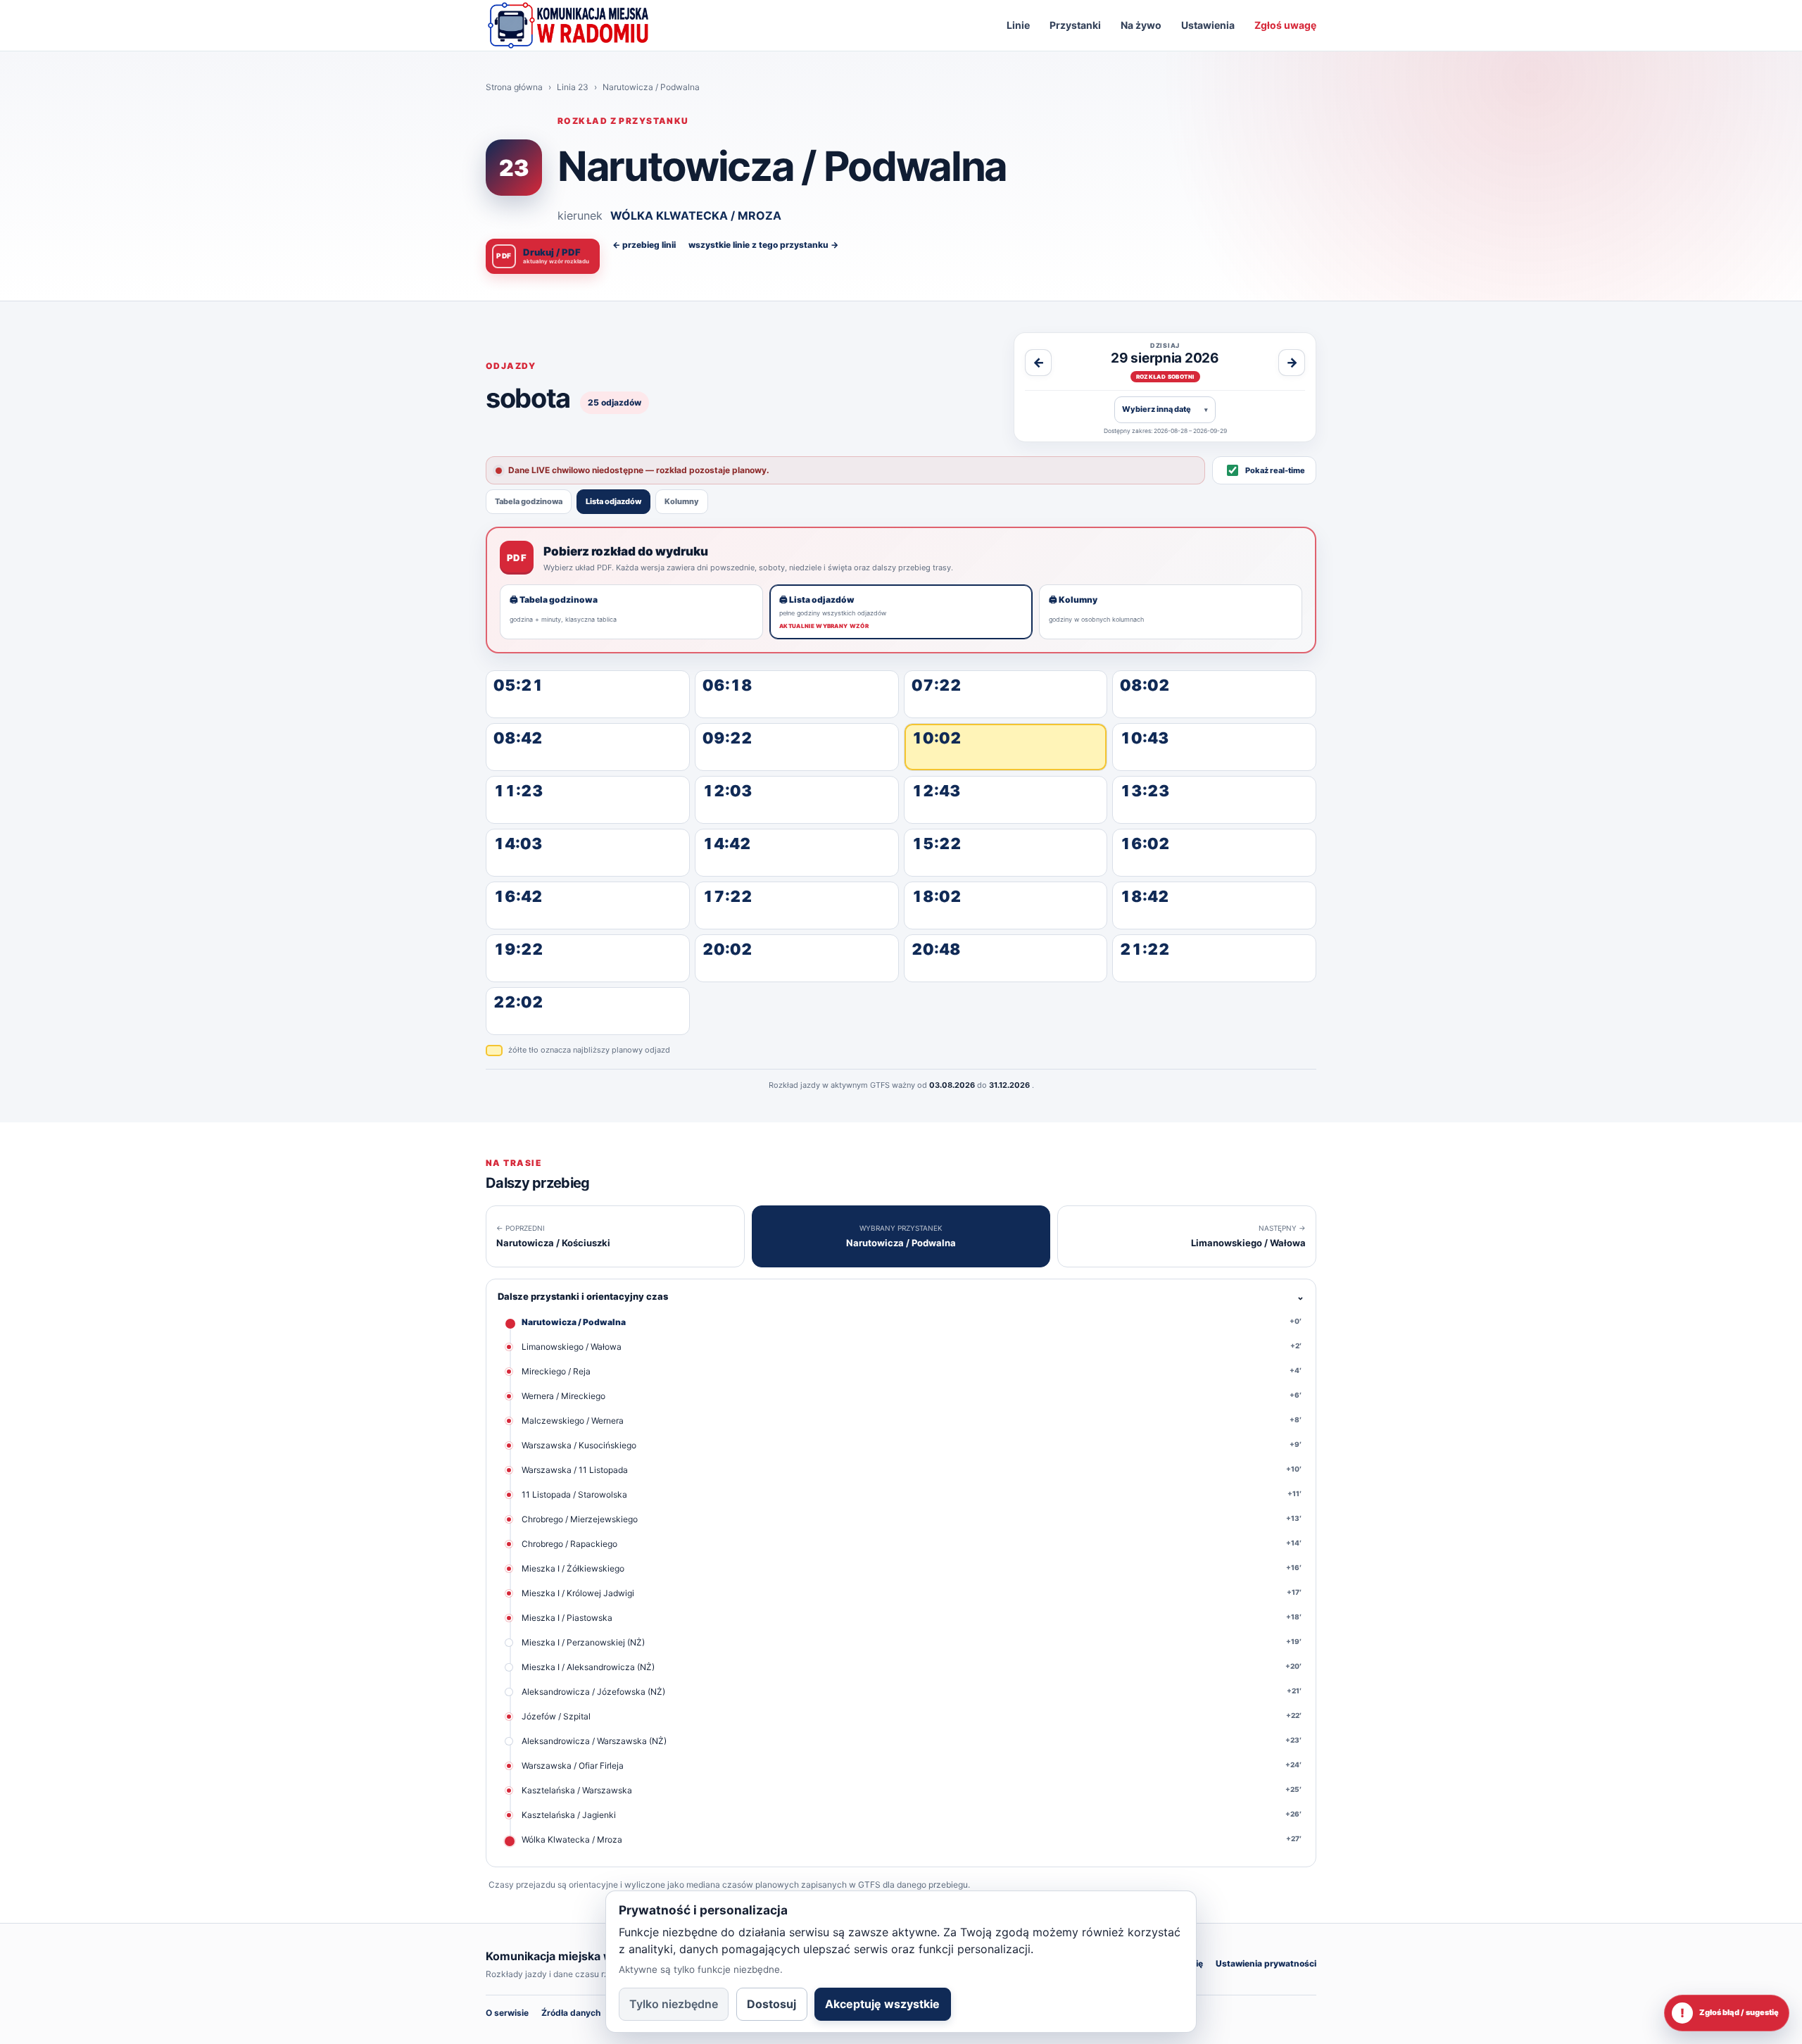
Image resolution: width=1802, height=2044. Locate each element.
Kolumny (682, 501)
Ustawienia (1208, 25)
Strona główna (514, 87)
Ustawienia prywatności (1266, 1963)
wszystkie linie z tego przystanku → (763, 245)
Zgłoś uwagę (1285, 25)
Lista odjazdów (613, 501)
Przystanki (1075, 25)
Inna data (1165, 409)
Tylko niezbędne (674, 2004)
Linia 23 (573, 87)
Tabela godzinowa (529, 501)
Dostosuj (771, 2004)
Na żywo (1141, 25)
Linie (1018, 25)
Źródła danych (571, 2013)
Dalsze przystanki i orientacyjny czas (901, 1296)
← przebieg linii (644, 245)
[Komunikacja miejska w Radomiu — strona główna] (568, 25)
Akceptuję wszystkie (882, 2004)
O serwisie (507, 2013)
